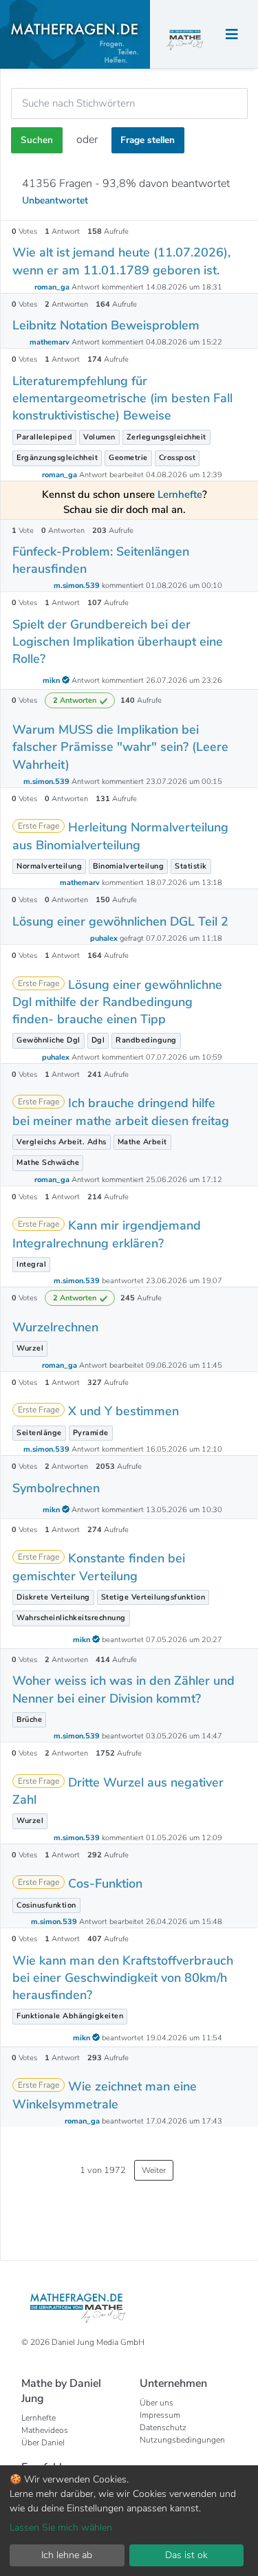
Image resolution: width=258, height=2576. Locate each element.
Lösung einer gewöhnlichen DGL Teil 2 (120, 921)
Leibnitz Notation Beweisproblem (106, 325)
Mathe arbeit (142, 1142)
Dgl (98, 1040)
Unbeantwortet (55, 200)
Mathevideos (45, 2430)
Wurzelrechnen (55, 1327)
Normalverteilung (49, 866)
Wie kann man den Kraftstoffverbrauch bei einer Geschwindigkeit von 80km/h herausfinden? (123, 1978)
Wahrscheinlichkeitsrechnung (71, 1618)
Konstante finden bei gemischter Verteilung (99, 1567)
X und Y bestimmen (123, 1411)
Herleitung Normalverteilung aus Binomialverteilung (120, 836)
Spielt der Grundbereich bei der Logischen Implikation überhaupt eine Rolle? (118, 642)
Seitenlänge (39, 1433)
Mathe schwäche (48, 1163)
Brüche (29, 1720)
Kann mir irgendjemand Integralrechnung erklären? (107, 1234)
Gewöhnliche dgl (49, 1040)
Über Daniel (43, 2443)
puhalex (105, 938)
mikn (52, 680)
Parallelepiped (44, 437)
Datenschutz (163, 2427)
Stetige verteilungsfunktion (153, 1597)
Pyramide (91, 1433)
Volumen (99, 437)
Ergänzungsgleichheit (57, 458)
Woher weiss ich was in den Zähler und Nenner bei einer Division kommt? (123, 1689)
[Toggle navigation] (232, 35)
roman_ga (53, 287)
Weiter (154, 2170)
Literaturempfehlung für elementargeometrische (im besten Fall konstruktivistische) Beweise (122, 398)
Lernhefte (39, 2418)
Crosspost (178, 458)
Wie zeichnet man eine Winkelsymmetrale (105, 2095)
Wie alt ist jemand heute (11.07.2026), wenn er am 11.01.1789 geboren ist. (121, 261)
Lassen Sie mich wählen (61, 2528)
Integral (31, 1264)
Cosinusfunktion (46, 1905)
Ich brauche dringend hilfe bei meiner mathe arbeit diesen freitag (121, 1112)
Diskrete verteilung (53, 1597)
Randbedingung (146, 1040)
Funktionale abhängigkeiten (70, 2016)
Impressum (160, 2415)
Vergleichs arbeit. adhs (62, 1142)
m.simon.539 (78, 586)
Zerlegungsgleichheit (166, 437)
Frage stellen (148, 140)
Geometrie (128, 458)
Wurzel (30, 1348)
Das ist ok (186, 2555)
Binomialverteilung (128, 866)
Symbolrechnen (56, 1488)
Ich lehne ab (67, 2555)
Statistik (191, 866)
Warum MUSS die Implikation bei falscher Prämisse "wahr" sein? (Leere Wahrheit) (120, 747)
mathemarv (51, 342)
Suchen (37, 140)
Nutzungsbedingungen (182, 2440)
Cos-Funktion (105, 1884)
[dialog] (129, 2521)
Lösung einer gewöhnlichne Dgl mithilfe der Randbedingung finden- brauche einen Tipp (117, 1002)
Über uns (157, 2403)
